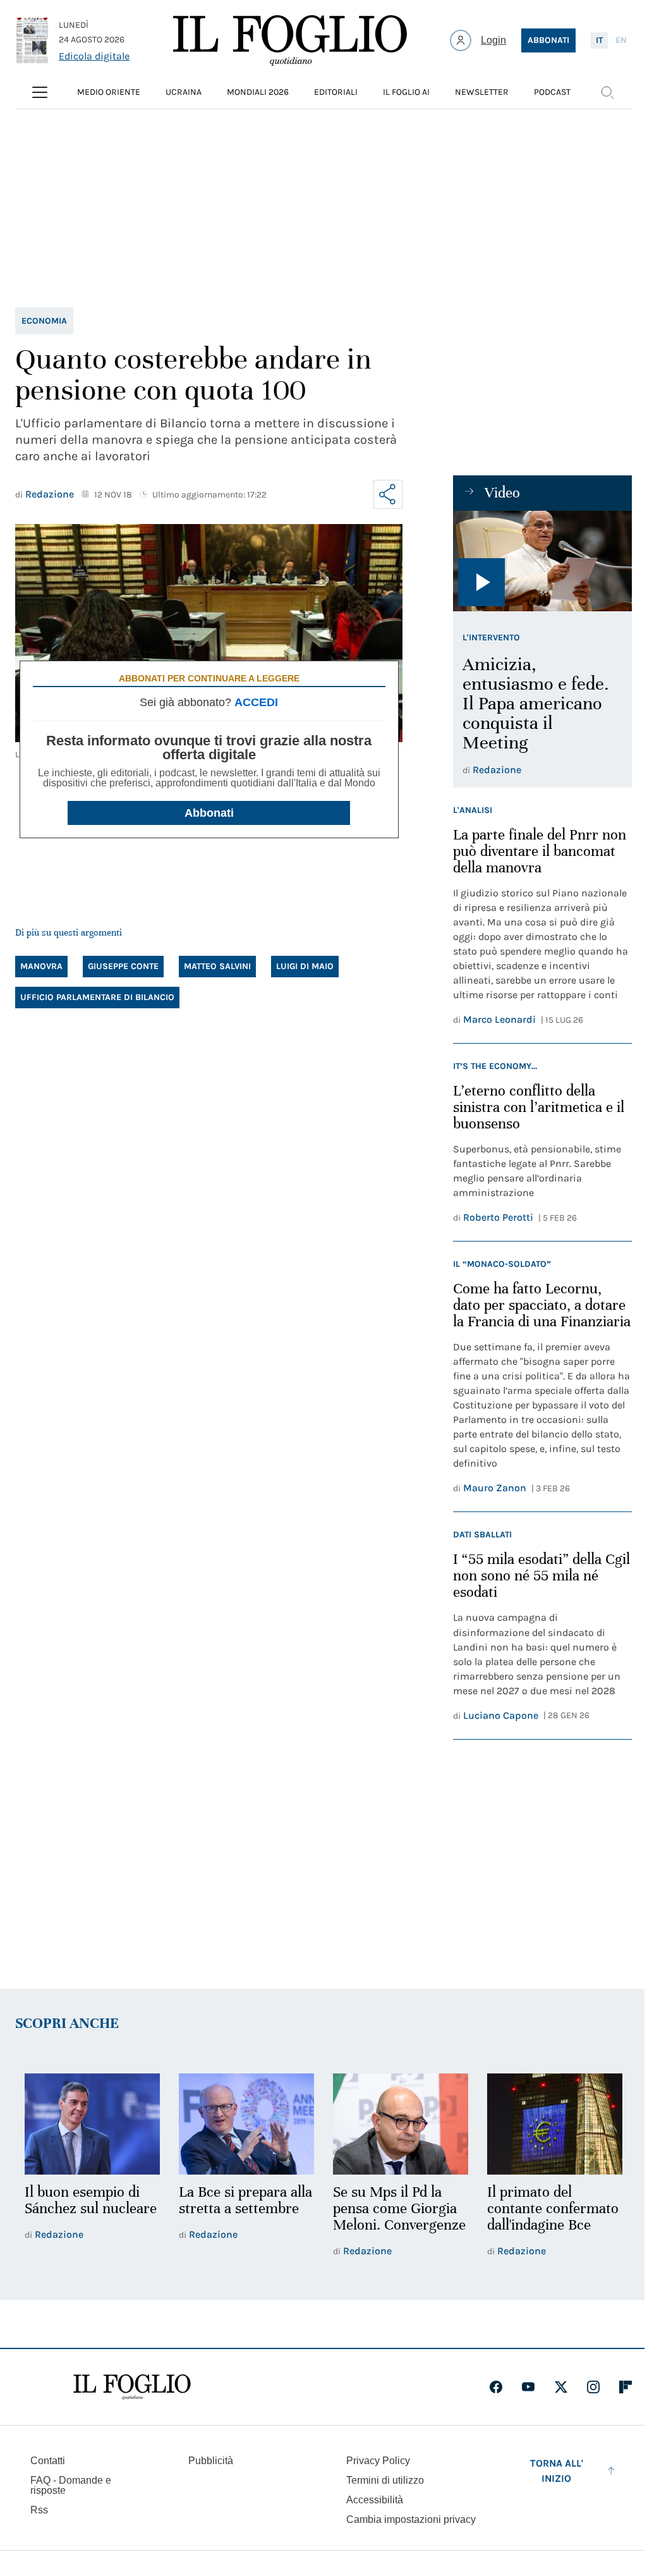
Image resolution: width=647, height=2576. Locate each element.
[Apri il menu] (40, 92)
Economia (44, 321)
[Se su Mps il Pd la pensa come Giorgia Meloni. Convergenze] (401, 2124)
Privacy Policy (378, 2461)
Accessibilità (375, 2500)
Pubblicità (211, 2461)
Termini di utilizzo (385, 2480)
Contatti (48, 2461)
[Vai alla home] (290, 40)
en (621, 40)
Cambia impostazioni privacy (411, 2520)
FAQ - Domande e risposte (71, 2485)
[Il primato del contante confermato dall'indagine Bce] (555, 2124)
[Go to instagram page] (593, 2387)
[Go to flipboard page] (626, 2387)
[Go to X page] (561, 2387)
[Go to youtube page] (528, 2387)
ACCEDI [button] (256, 702)
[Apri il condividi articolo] (388, 494)
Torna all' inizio (557, 2471)
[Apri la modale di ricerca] (607, 92)
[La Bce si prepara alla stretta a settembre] (246, 2124)
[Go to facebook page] (496, 2387)
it (599, 40)
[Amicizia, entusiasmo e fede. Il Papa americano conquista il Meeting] (542, 561)
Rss (39, 2510)
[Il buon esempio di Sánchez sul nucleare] (92, 2124)
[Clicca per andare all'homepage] (132, 2387)
